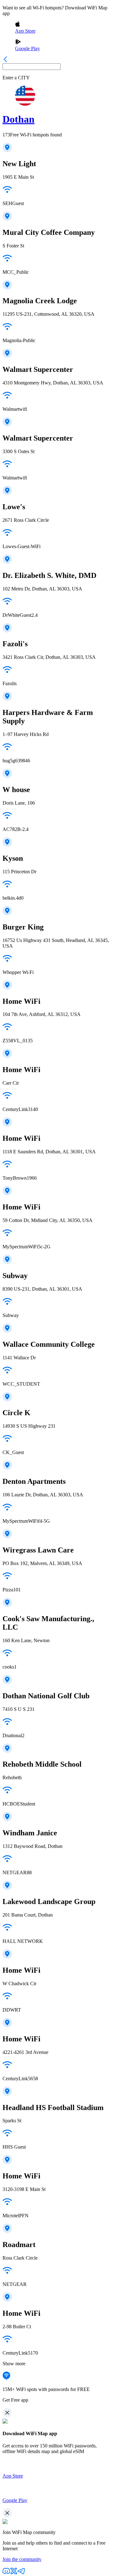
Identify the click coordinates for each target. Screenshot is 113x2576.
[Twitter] (14, 2573)
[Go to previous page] (5, 60)
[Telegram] (21, 2573)
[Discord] (6, 2573)
